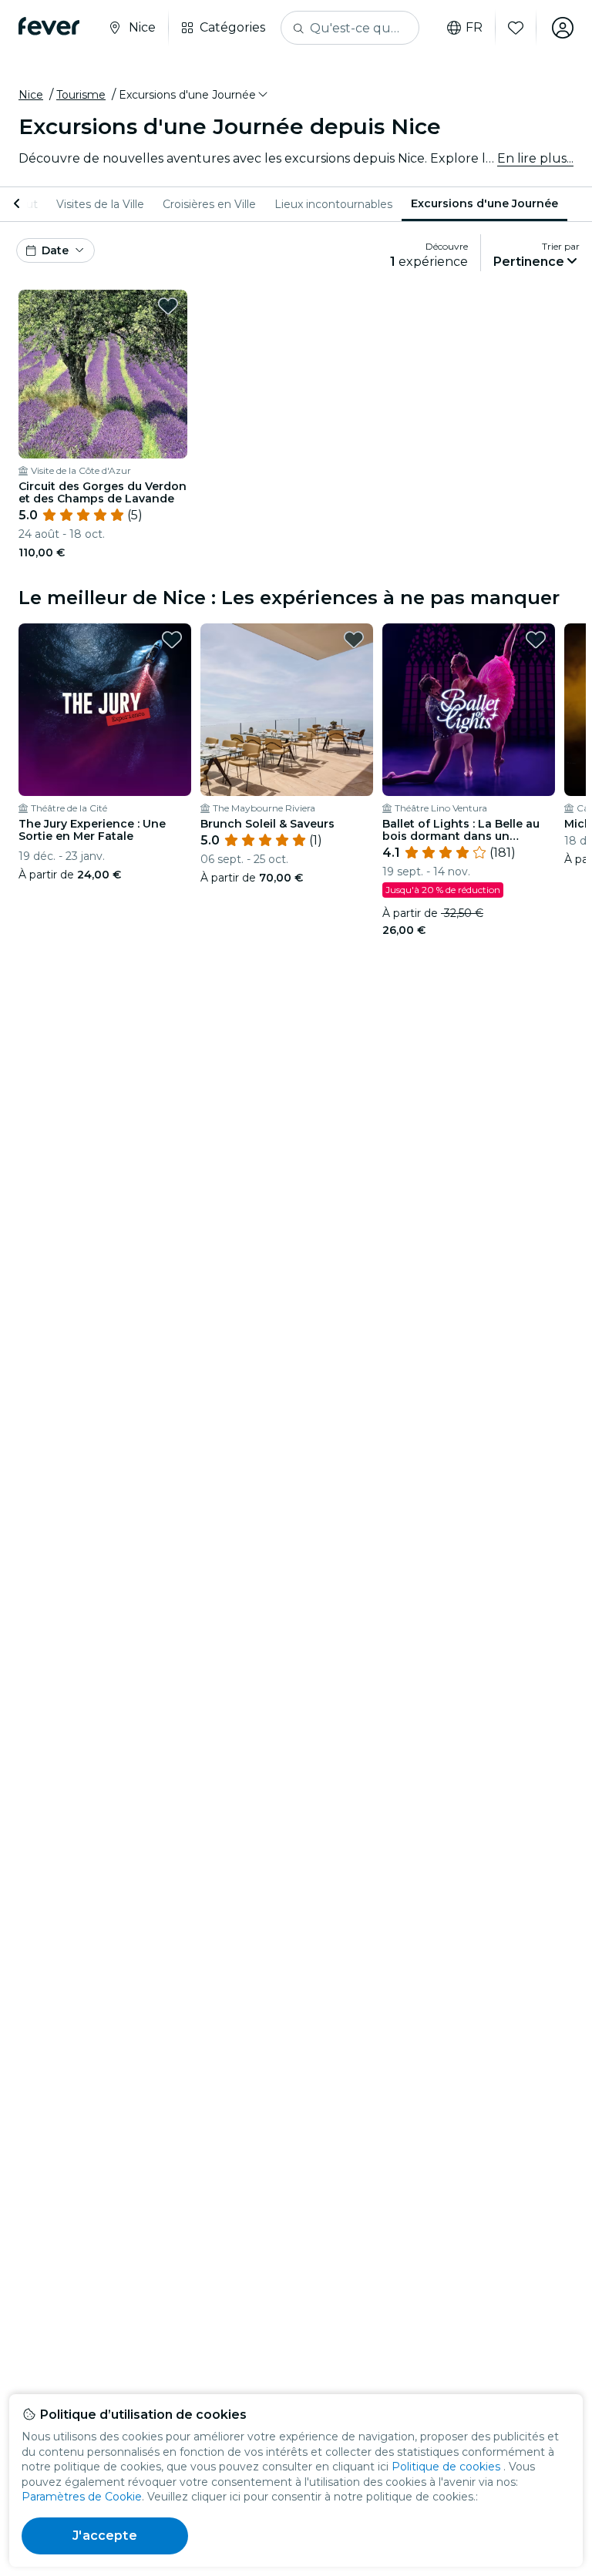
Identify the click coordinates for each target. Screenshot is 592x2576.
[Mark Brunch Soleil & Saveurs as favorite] (354, 640)
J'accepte (104, 2536)
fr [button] (474, 28)
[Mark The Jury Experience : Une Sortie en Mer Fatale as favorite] (172, 640)
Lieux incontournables (333, 204)
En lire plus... (535, 158)
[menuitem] (100, 204)
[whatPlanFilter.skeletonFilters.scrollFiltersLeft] (18, 204)
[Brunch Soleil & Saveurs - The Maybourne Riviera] (287, 710)
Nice (31, 95)
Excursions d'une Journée (484, 203)
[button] (194, 95)
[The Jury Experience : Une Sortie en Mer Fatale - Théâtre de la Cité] (105, 710)
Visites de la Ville (100, 204)
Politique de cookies (446, 2467)
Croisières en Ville (209, 204)
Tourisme (81, 95)
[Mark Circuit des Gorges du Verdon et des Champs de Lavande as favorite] (168, 306)
